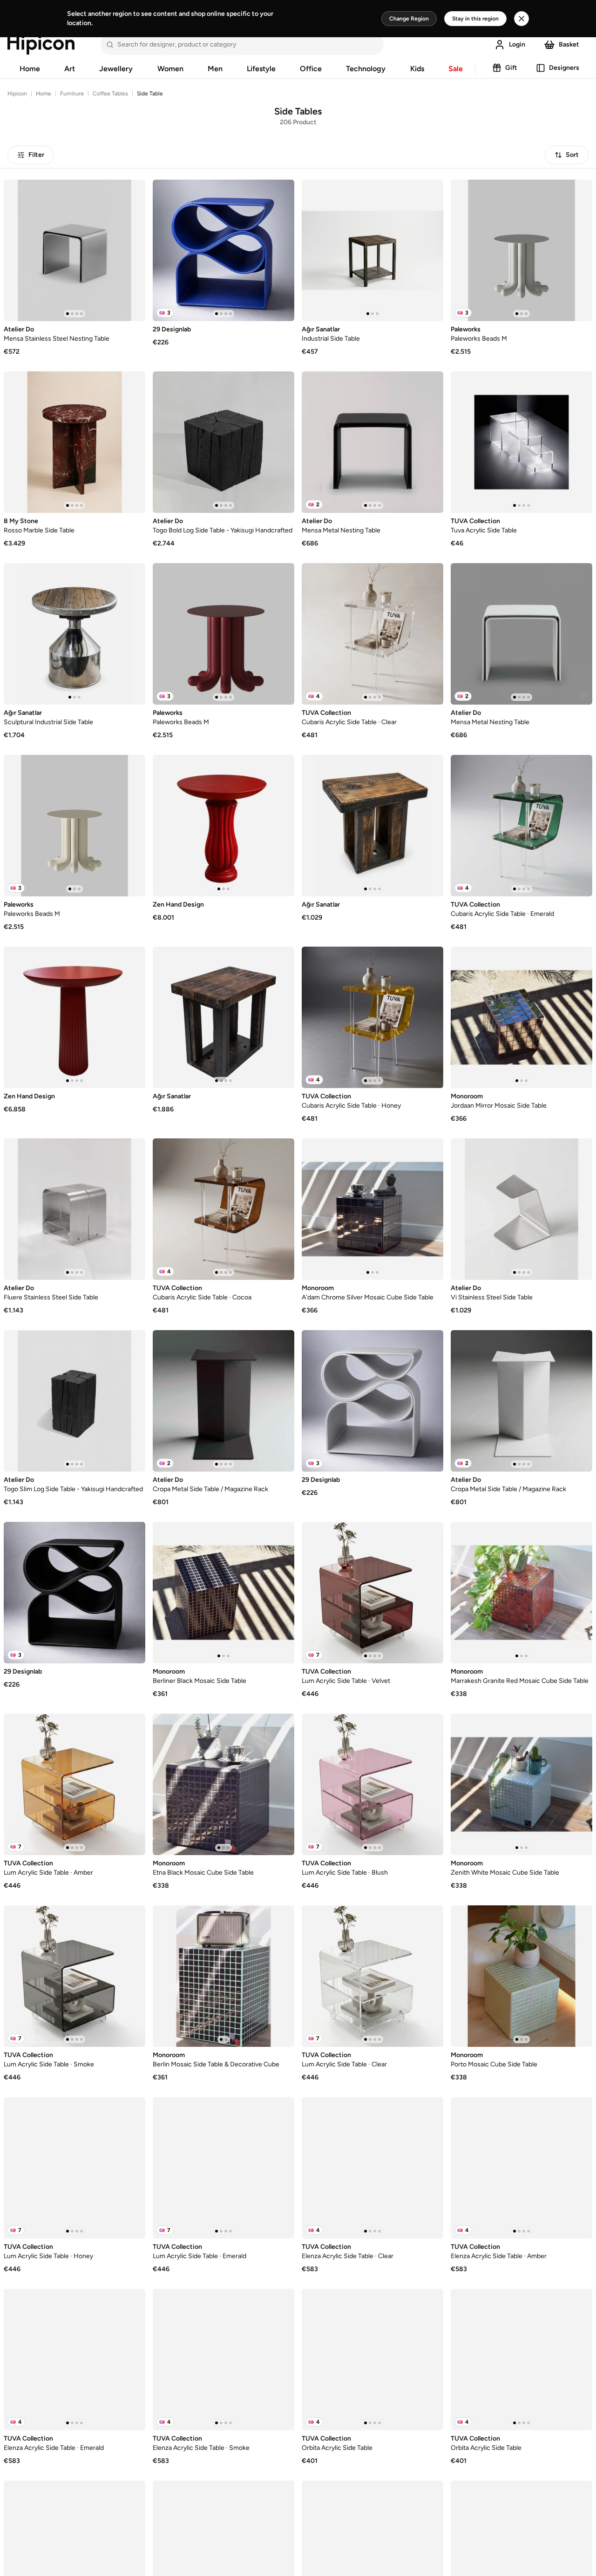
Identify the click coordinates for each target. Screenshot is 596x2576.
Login (517, 44)
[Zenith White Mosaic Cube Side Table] (521, 1784)
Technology (366, 69)
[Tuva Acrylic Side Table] (521, 442)
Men (215, 69)
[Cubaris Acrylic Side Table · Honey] (372, 1017)
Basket (569, 44)
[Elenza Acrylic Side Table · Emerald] (74, 2360)
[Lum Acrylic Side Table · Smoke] (74, 1976)
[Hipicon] (41, 45)
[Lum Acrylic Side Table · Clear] (372, 1976)
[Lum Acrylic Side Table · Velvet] (372, 1593)
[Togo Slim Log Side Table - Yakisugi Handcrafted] (74, 1401)
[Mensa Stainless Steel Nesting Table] (74, 250)
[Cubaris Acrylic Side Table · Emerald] (521, 826)
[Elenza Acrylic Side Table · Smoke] (223, 2360)
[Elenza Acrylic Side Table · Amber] (521, 2168)
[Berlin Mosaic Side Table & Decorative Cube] (223, 1976)
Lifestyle (261, 69)
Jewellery (116, 69)
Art (70, 69)
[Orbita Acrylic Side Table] (372, 2360)
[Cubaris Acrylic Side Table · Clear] (372, 634)
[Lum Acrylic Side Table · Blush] (372, 1784)
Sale (456, 69)
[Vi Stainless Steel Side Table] (521, 1209)
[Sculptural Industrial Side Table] (74, 634)
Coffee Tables (110, 94)
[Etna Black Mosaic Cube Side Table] (223, 1784)
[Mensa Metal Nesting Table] (372, 442)
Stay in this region (475, 19)
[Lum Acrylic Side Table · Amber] (74, 1784)
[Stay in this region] (521, 19)
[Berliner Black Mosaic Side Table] (223, 1593)
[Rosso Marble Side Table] (74, 442)
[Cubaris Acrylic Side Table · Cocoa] (223, 1209)
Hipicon (17, 94)
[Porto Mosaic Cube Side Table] (521, 1976)
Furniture (72, 94)
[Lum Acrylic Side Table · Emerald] (223, 2168)
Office (311, 69)
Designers (564, 68)
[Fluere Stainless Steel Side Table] (74, 1209)
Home (30, 69)
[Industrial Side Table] (372, 250)
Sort (572, 155)
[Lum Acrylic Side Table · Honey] (74, 2168)
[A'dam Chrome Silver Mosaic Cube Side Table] (372, 1209)
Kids (417, 69)
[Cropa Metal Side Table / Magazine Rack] (223, 1401)
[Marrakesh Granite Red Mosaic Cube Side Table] (521, 1593)
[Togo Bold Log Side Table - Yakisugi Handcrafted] (223, 442)
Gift (511, 68)
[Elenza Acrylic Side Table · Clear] (372, 2168)
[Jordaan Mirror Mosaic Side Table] (521, 1017)
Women (170, 69)
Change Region (409, 19)
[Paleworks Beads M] (521, 250)
